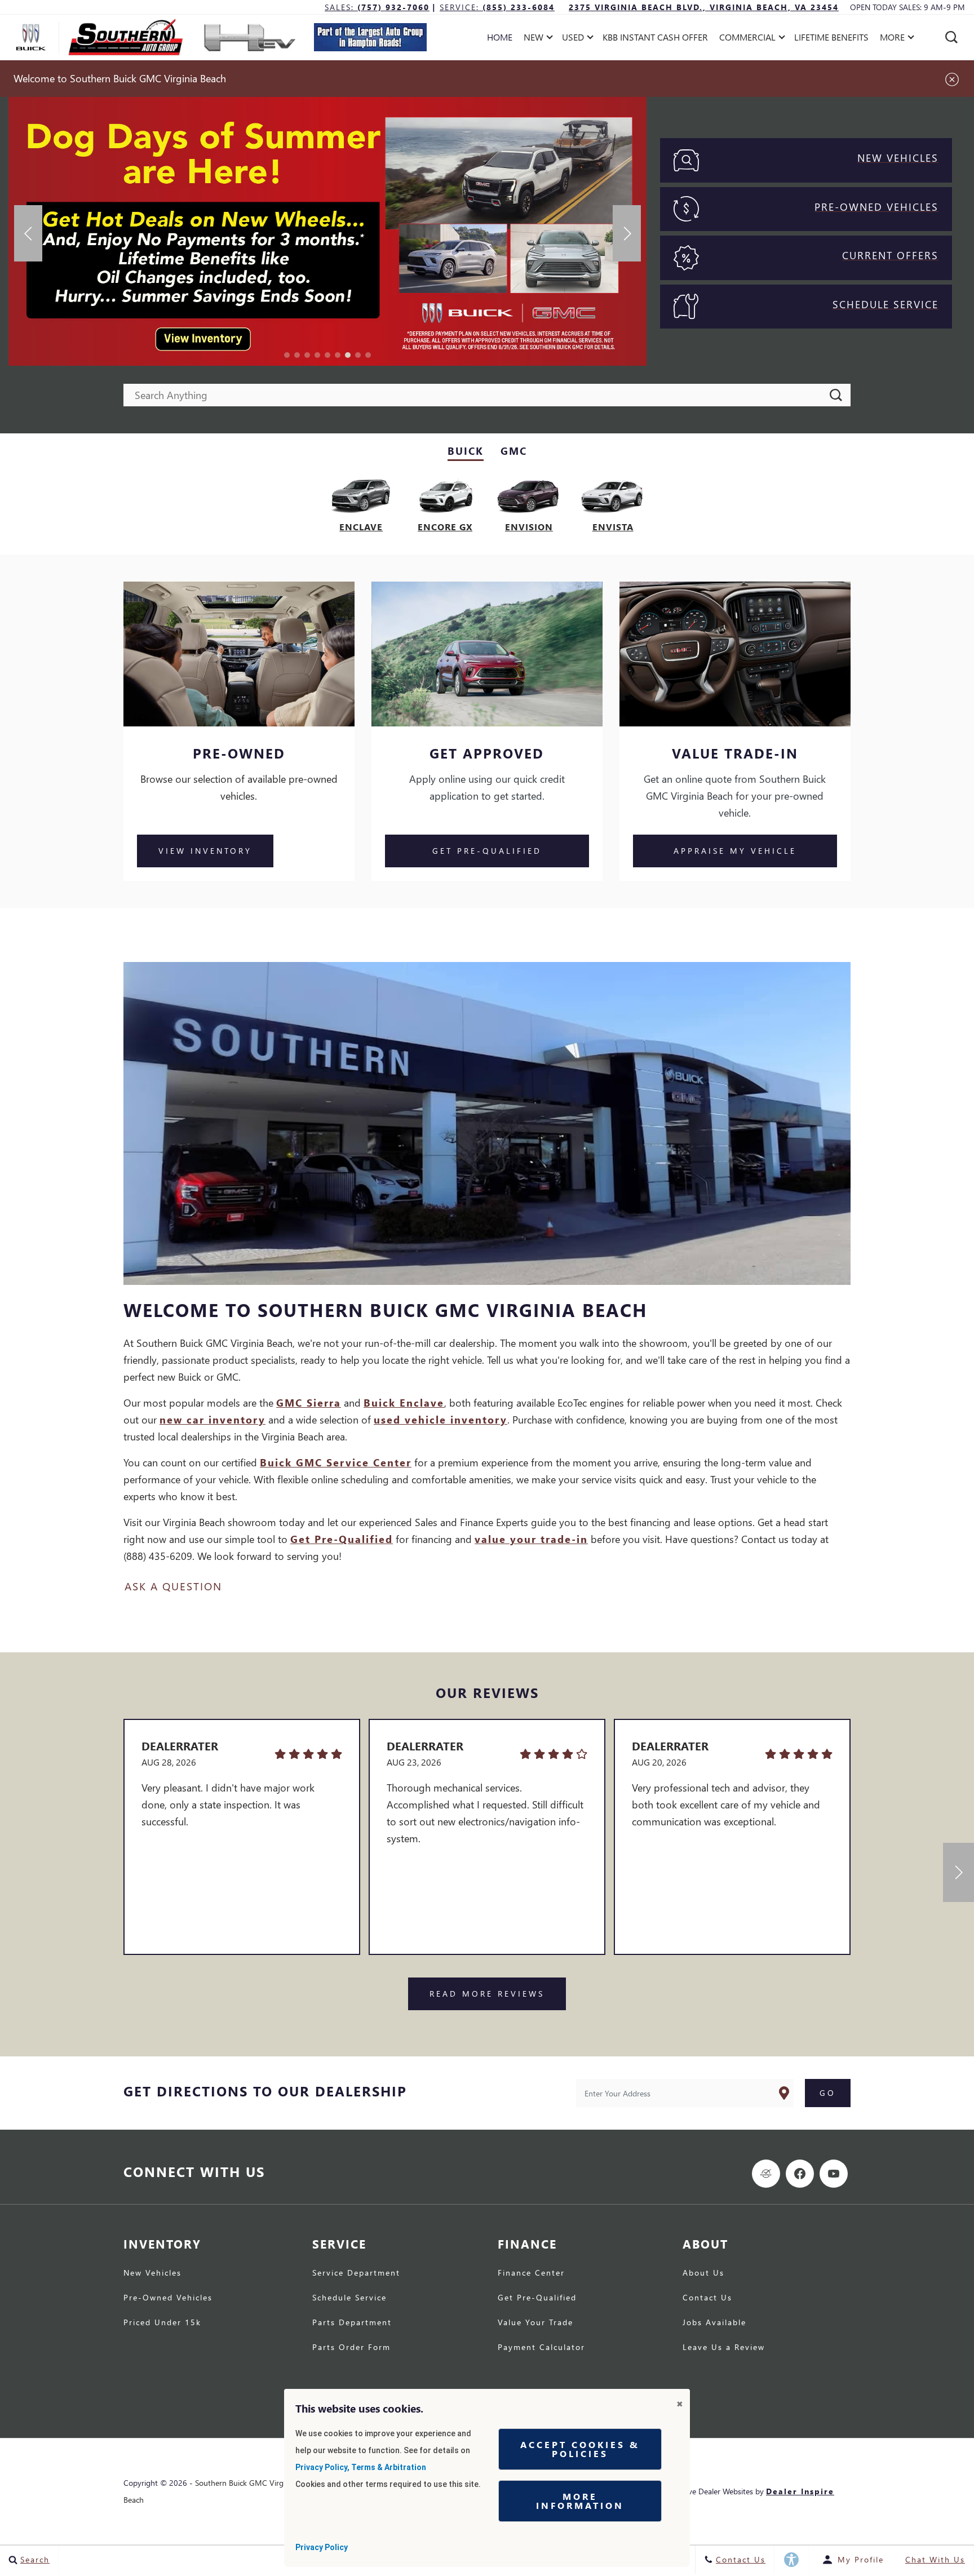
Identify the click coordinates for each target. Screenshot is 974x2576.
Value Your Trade (535, 2323)
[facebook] (800, 2174)
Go (828, 2093)
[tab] (466, 452)
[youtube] (834, 2174)
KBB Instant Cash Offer (655, 37)
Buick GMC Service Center (336, 1462)
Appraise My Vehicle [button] (735, 851)
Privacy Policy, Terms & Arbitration (361, 2467)
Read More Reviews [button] (487, 1994)
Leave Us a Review (724, 2348)
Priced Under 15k (162, 2323)
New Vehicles (152, 2273)
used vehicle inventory (440, 1419)
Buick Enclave (404, 1402)
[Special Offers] (327, 232)
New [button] (536, 39)
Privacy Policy (322, 2547)
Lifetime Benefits (831, 37)
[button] (951, 37)
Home (500, 37)
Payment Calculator (541, 2348)
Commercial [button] (747, 39)
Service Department (356, 2273)
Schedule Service (349, 2298)
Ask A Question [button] (173, 1586)
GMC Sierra (309, 1402)
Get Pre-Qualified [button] (487, 851)
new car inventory (212, 1419)
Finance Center (531, 2273)
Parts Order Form (351, 2348)
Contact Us (707, 2298)
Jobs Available (714, 2323)
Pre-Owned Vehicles (168, 2298)
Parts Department (352, 2323)
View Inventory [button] (205, 851)
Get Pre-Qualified (342, 1539)
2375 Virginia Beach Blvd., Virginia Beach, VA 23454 (704, 7)
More (893, 39)
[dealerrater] (766, 2174)
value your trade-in (531, 1539)
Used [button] (575, 39)
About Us (703, 2273)
